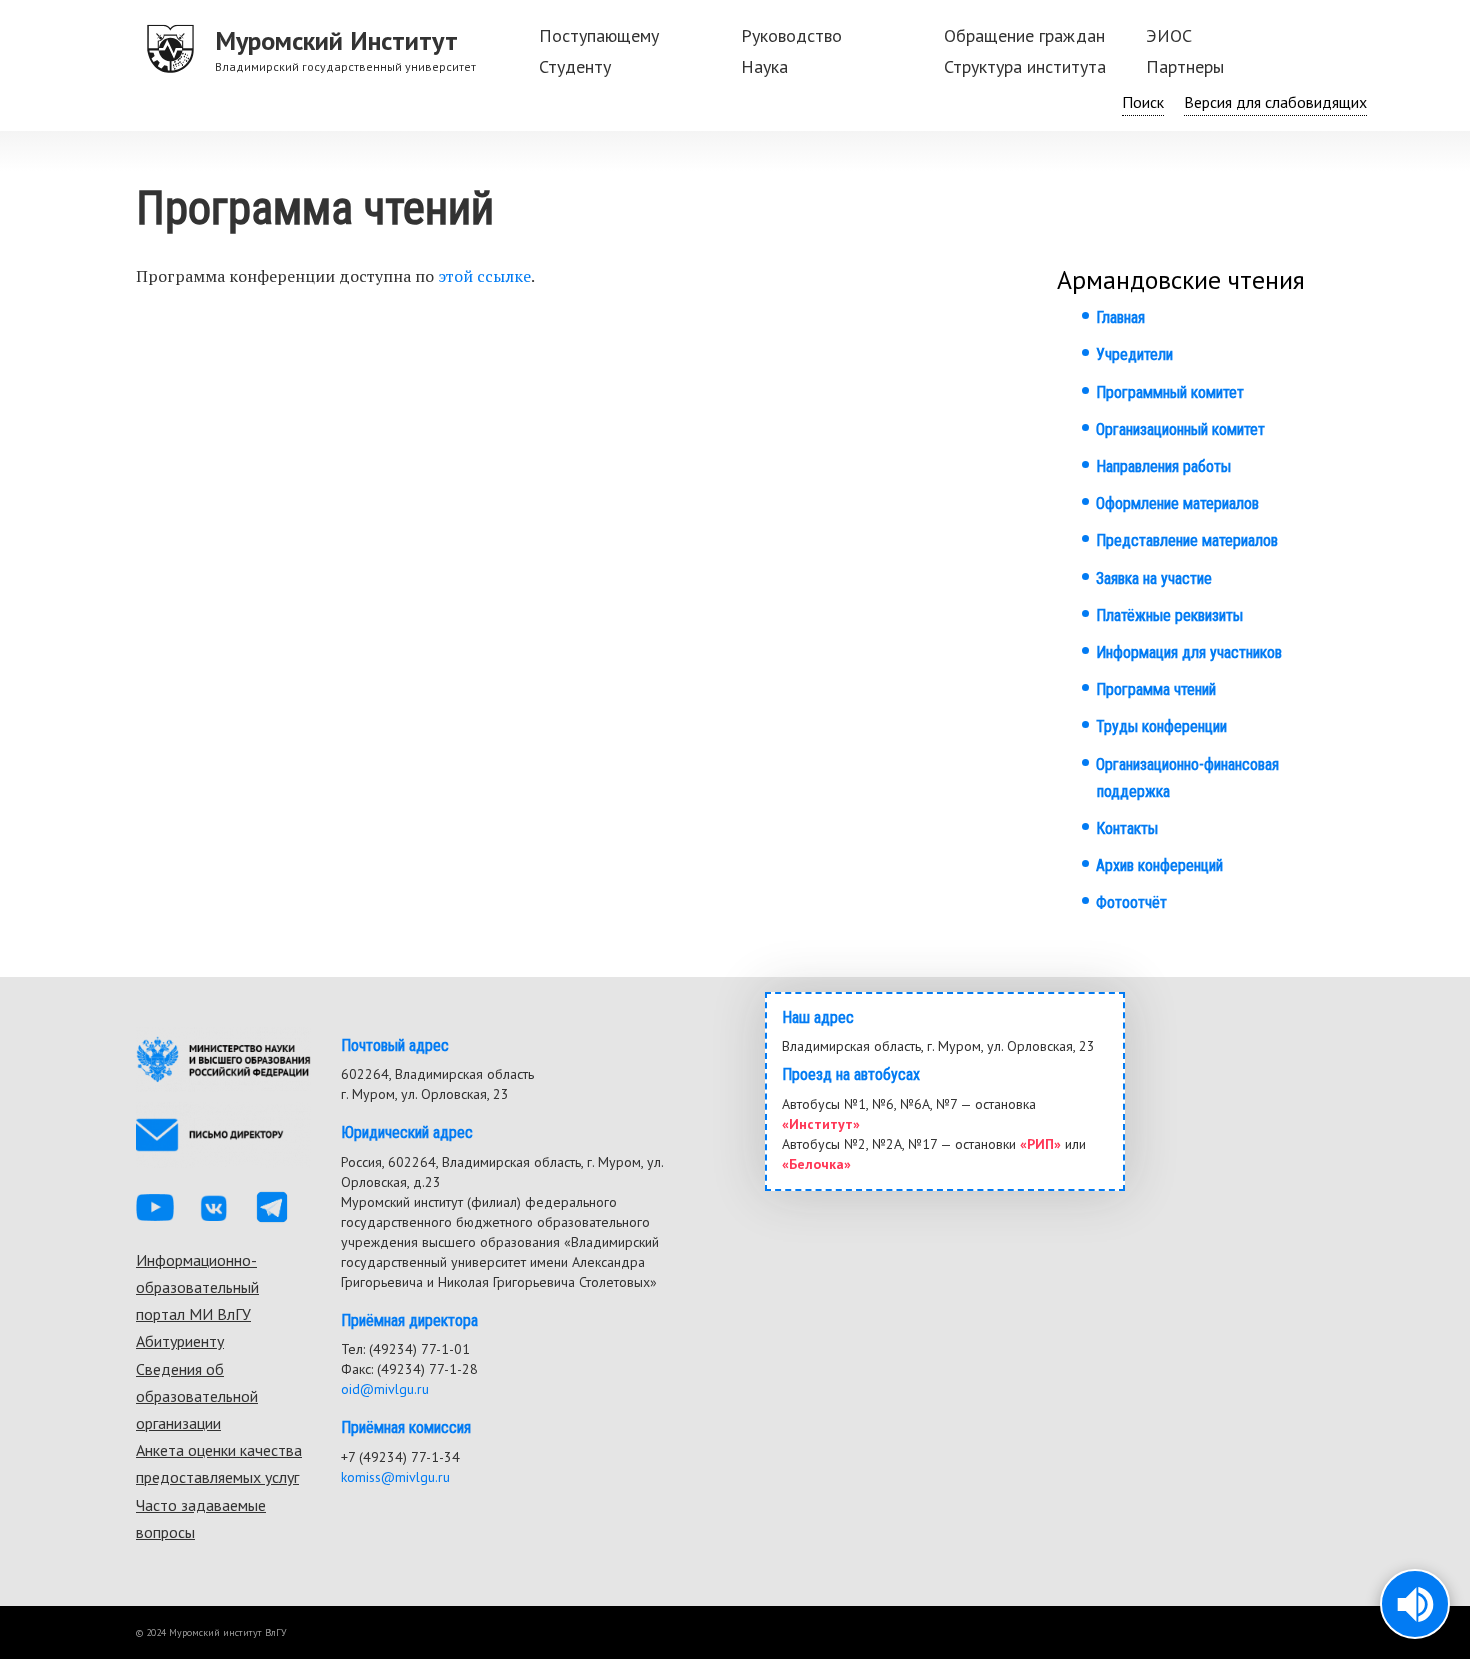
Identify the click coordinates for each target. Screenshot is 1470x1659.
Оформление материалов (1177, 503)
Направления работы (1163, 466)
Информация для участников (1189, 652)
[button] (1415, 1604)
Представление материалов (1187, 540)
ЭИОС (1169, 35)
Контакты (1127, 828)
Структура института (1025, 66)
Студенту (575, 66)
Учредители (1134, 354)
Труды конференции (1161, 726)
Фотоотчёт (1131, 902)
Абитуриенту (180, 1341)
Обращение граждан (1024, 35)
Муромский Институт (336, 40)
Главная (1120, 317)
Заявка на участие (1154, 578)
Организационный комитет (1180, 429)
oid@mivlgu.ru (385, 1389)
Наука (764, 66)
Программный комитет (1170, 392)
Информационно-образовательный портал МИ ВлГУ (197, 1287)
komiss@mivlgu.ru (395, 1477)
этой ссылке (484, 276)
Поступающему (599, 35)
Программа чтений (1156, 689)
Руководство (791, 35)
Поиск (1143, 102)
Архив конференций (1159, 865)
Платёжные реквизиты (1169, 615)
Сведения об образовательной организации (197, 1396)
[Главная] (171, 50)
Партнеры (1185, 66)
